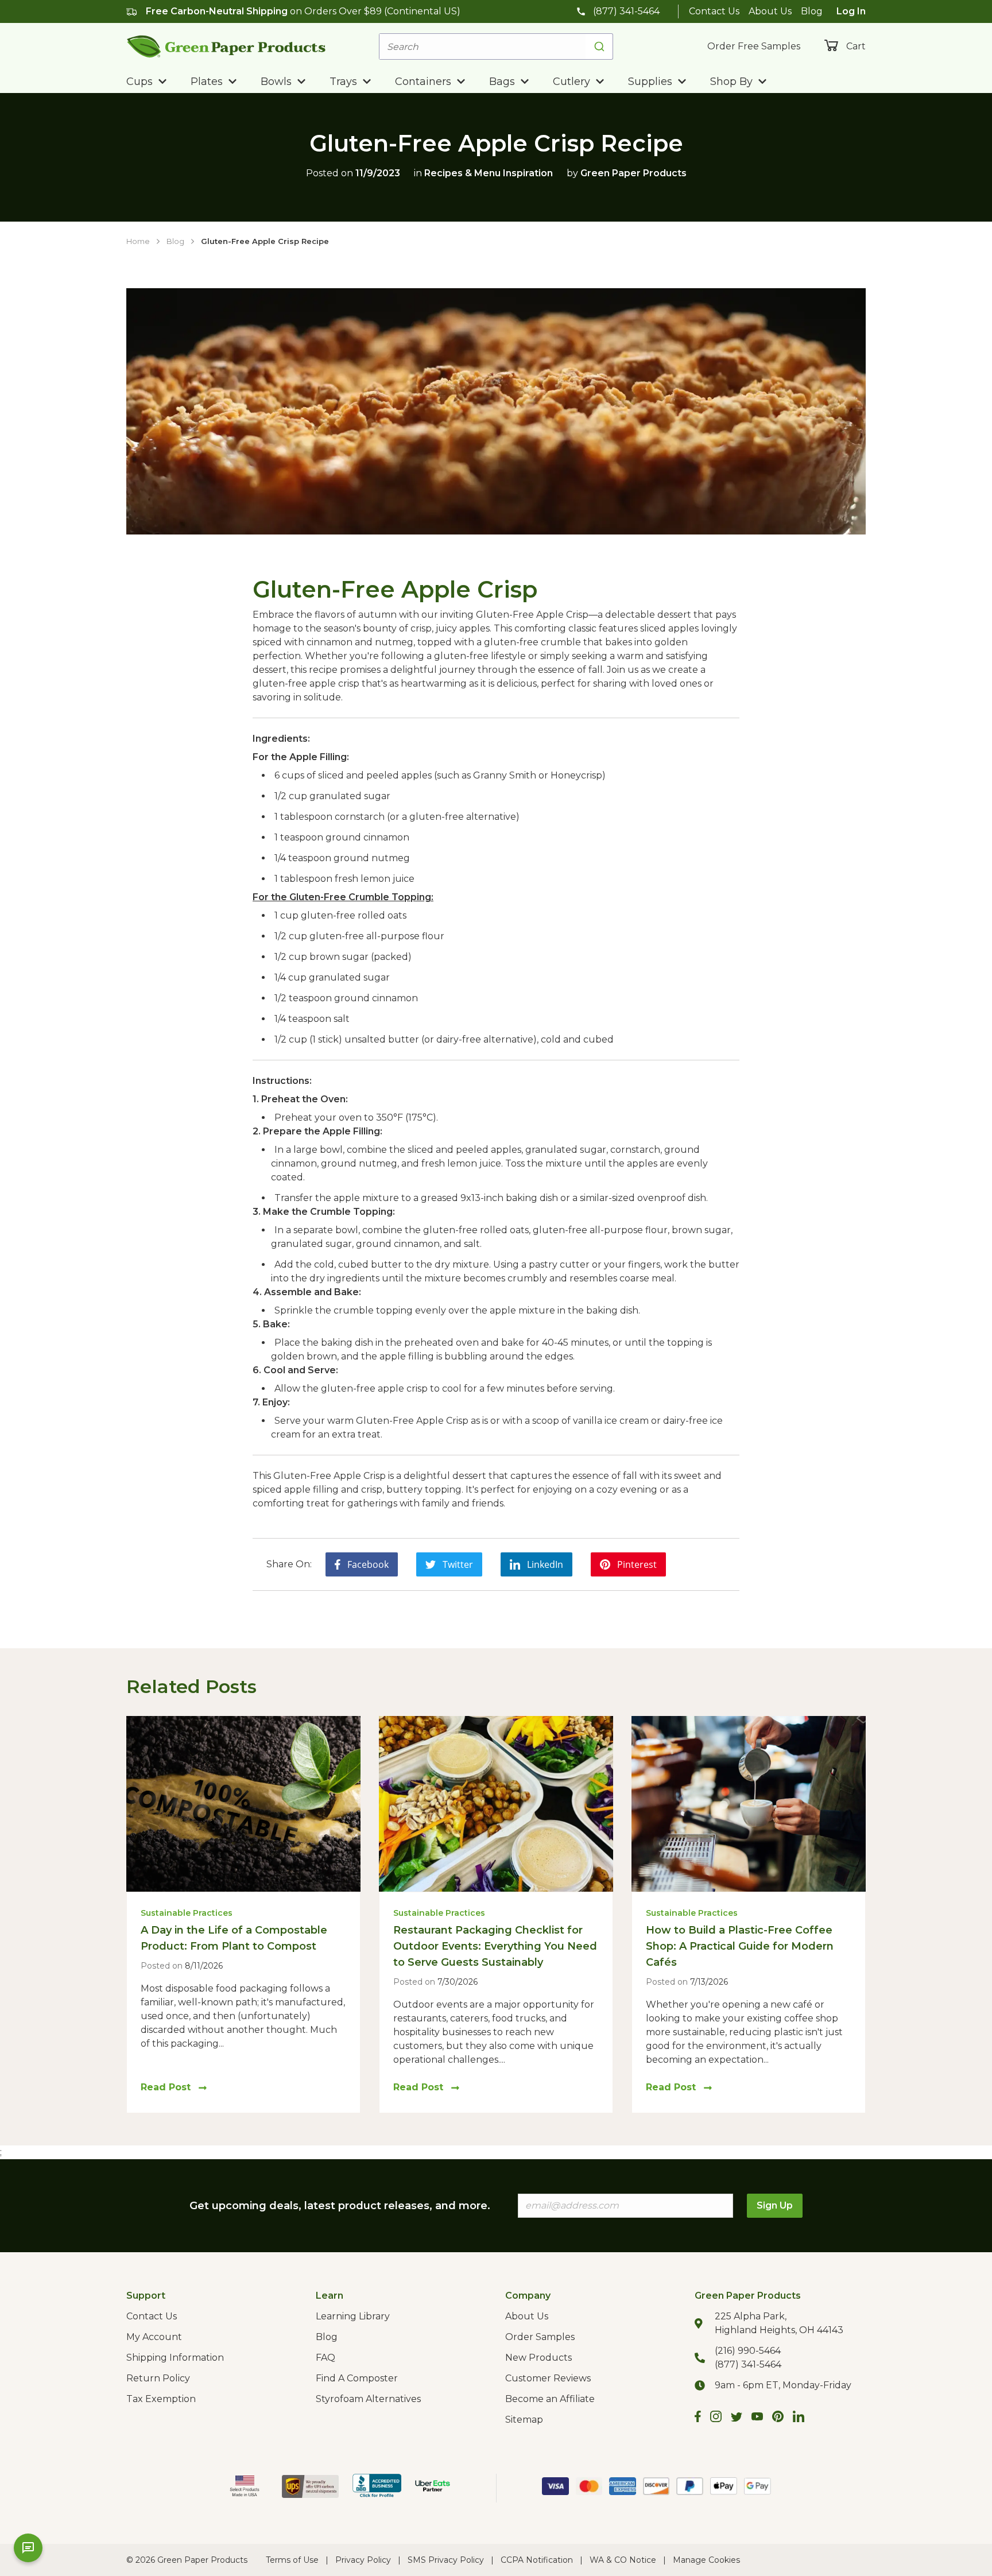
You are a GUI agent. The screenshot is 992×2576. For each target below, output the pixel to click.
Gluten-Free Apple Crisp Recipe (265, 241)
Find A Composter (357, 2378)
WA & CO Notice (623, 2560)
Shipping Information (175, 2358)
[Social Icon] (698, 2418)
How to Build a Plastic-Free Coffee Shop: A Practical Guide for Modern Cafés (740, 1946)
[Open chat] (28, 2548)
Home (138, 241)
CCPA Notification (537, 2560)
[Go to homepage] (226, 46)
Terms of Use (292, 2560)
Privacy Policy (363, 2560)
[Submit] (599, 47)
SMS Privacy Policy (446, 2560)
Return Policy (158, 2378)
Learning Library (353, 2316)
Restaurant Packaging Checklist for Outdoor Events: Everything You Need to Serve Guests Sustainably (495, 1946)
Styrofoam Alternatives (368, 2399)
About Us (770, 11)
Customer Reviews (548, 2378)
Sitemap (524, 2420)
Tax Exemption (161, 2399)
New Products (538, 2358)
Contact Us (714, 11)
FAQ (325, 2358)
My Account (154, 2337)
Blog (812, 11)
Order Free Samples (754, 46)
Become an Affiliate (550, 2399)
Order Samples (540, 2337)
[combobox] (496, 47)
